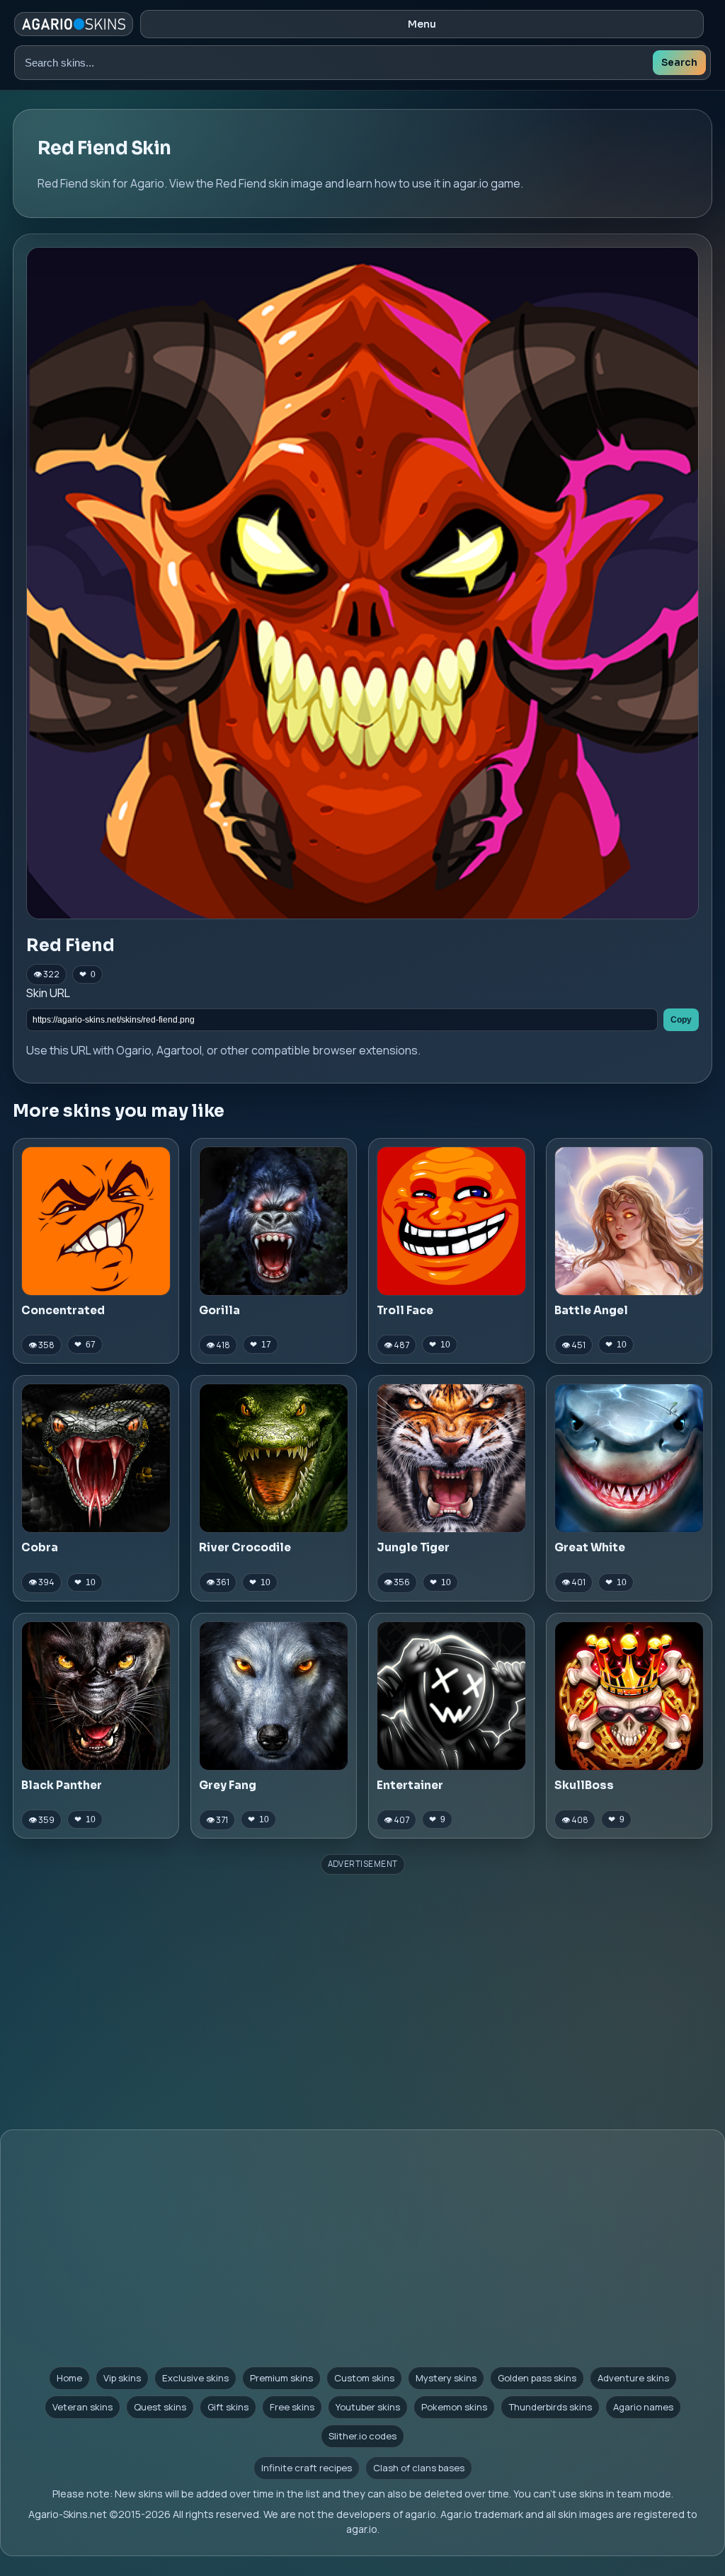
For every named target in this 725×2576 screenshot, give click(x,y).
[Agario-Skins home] (74, 24)
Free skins (292, 2407)
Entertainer (410, 1785)
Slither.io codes (362, 2436)
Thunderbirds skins (550, 2407)
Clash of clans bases (419, 2468)
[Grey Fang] (274, 1696)
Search (679, 63)
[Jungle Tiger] (451, 1458)
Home (69, 2378)
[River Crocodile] (274, 1458)
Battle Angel (591, 1310)
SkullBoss (584, 1785)
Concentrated (63, 1310)
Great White (590, 1547)
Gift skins (228, 2407)
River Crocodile (245, 1547)
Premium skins (281, 2378)
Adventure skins (633, 2378)
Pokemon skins (454, 2407)
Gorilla (219, 1310)
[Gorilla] (274, 1221)
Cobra (40, 1547)
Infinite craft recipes (307, 2468)
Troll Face (405, 1310)
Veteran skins (82, 2407)
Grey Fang (228, 1785)
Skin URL (48, 993)
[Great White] (629, 1458)
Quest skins (160, 2407)
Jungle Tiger (413, 1547)
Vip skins (122, 2378)
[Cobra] (96, 1458)
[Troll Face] (451, 1221)
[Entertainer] (451, 1696)
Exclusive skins (195, 2378)
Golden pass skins (537, 2378)
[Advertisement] (362, 1981)
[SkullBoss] (629, 1696)
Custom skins (364, 2378)
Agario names (643, 2407)
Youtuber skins (368, 2407)
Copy (681, 1020)
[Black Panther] (96, 1696)
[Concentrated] (96, 1221)
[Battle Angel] (629, 1221)
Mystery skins (446, 2378)
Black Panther (62, 1785)
